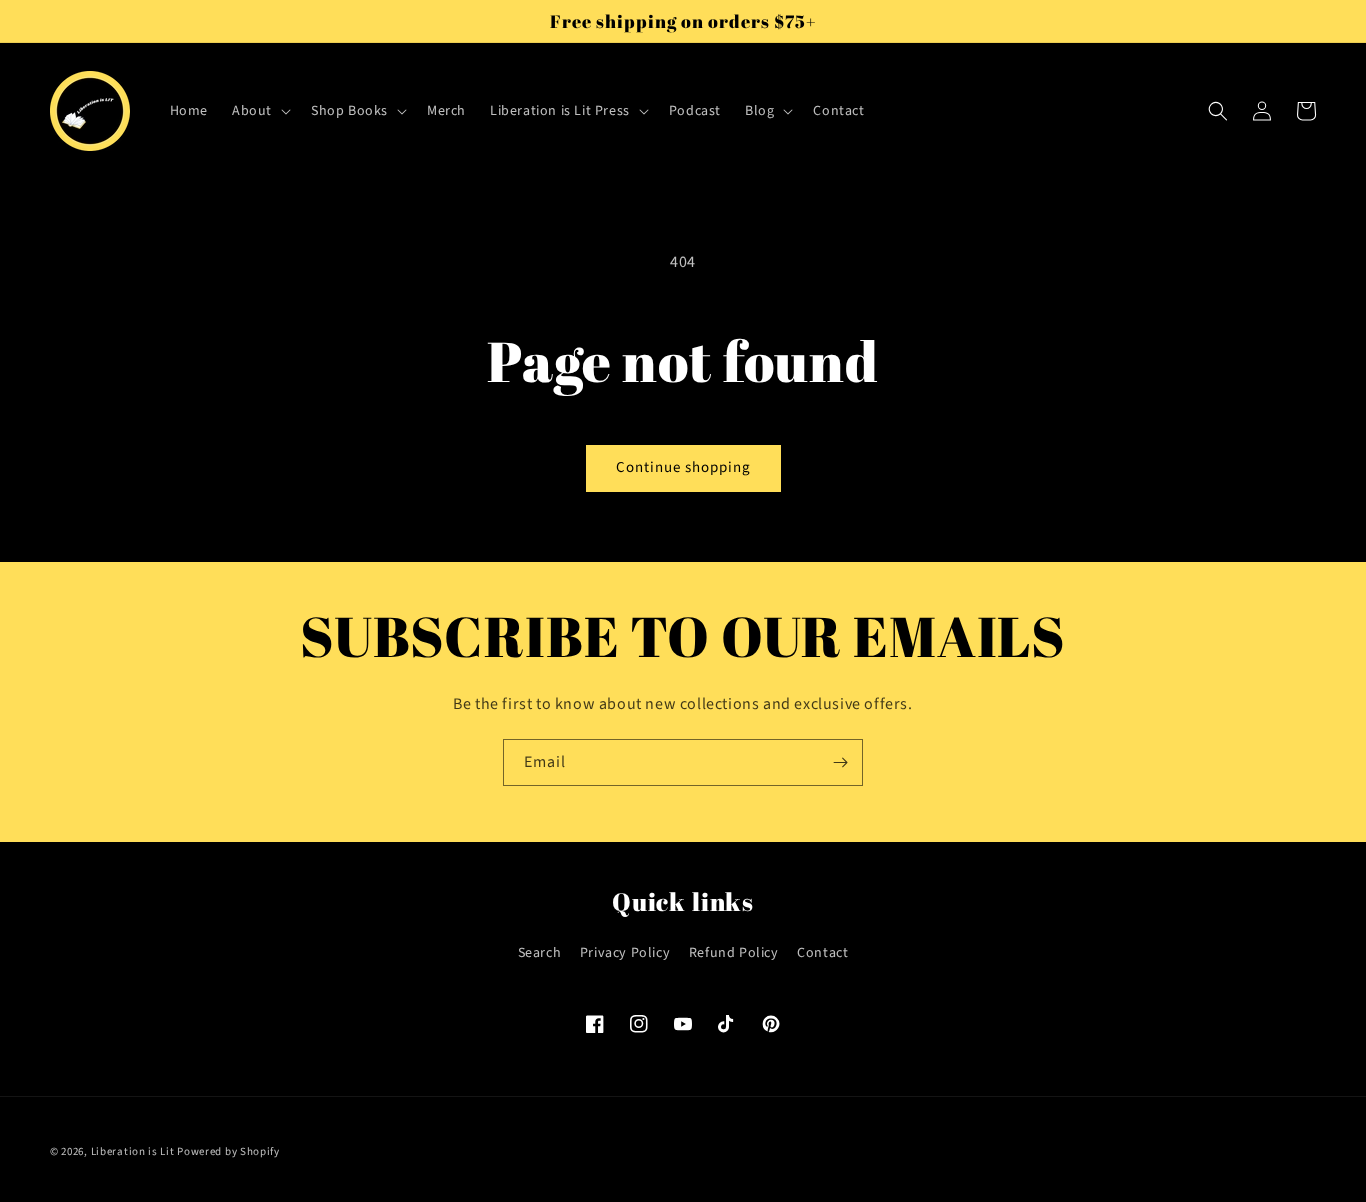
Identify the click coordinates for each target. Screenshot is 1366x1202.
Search (540, 953)
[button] (259, 111)
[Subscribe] (840, 762)
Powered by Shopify (228, 1151)
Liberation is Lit (133, 1151)
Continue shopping (683, 467)
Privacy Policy (625, 953)
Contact (822, 953)
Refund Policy (734, 953)
